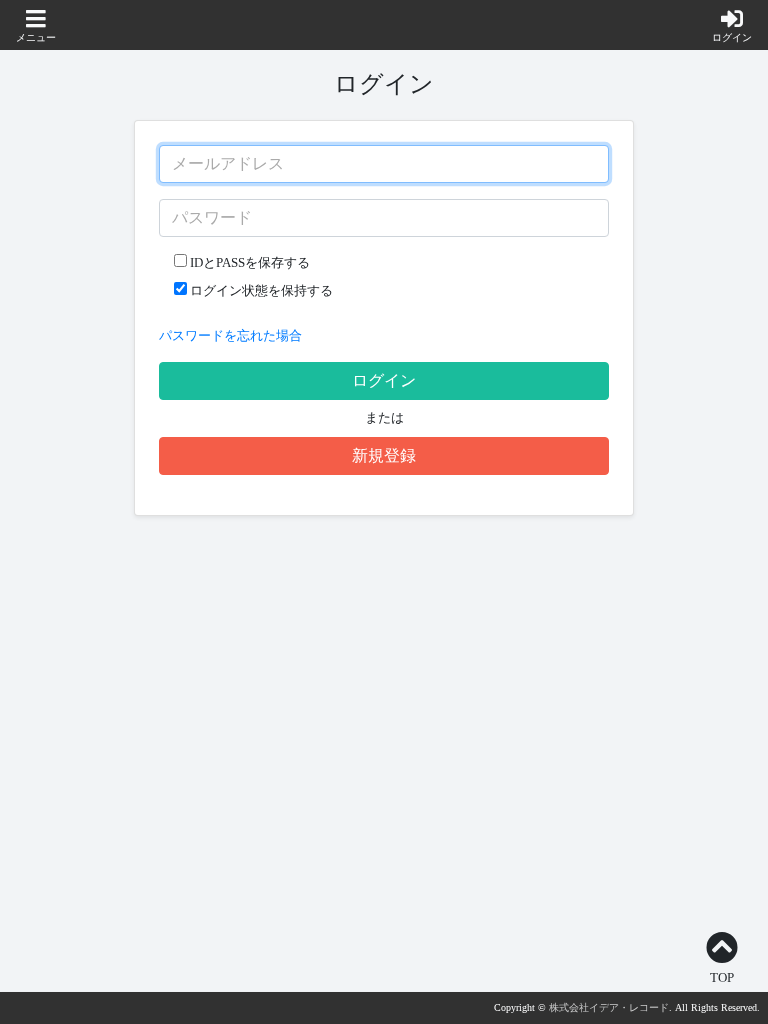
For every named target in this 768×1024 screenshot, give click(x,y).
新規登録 (384, 455)
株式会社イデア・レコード (609, 1007)
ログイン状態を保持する (260, 291)
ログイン (384, 380)
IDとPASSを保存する (248, 263)
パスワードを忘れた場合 (230, 336)
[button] (36, 27)
